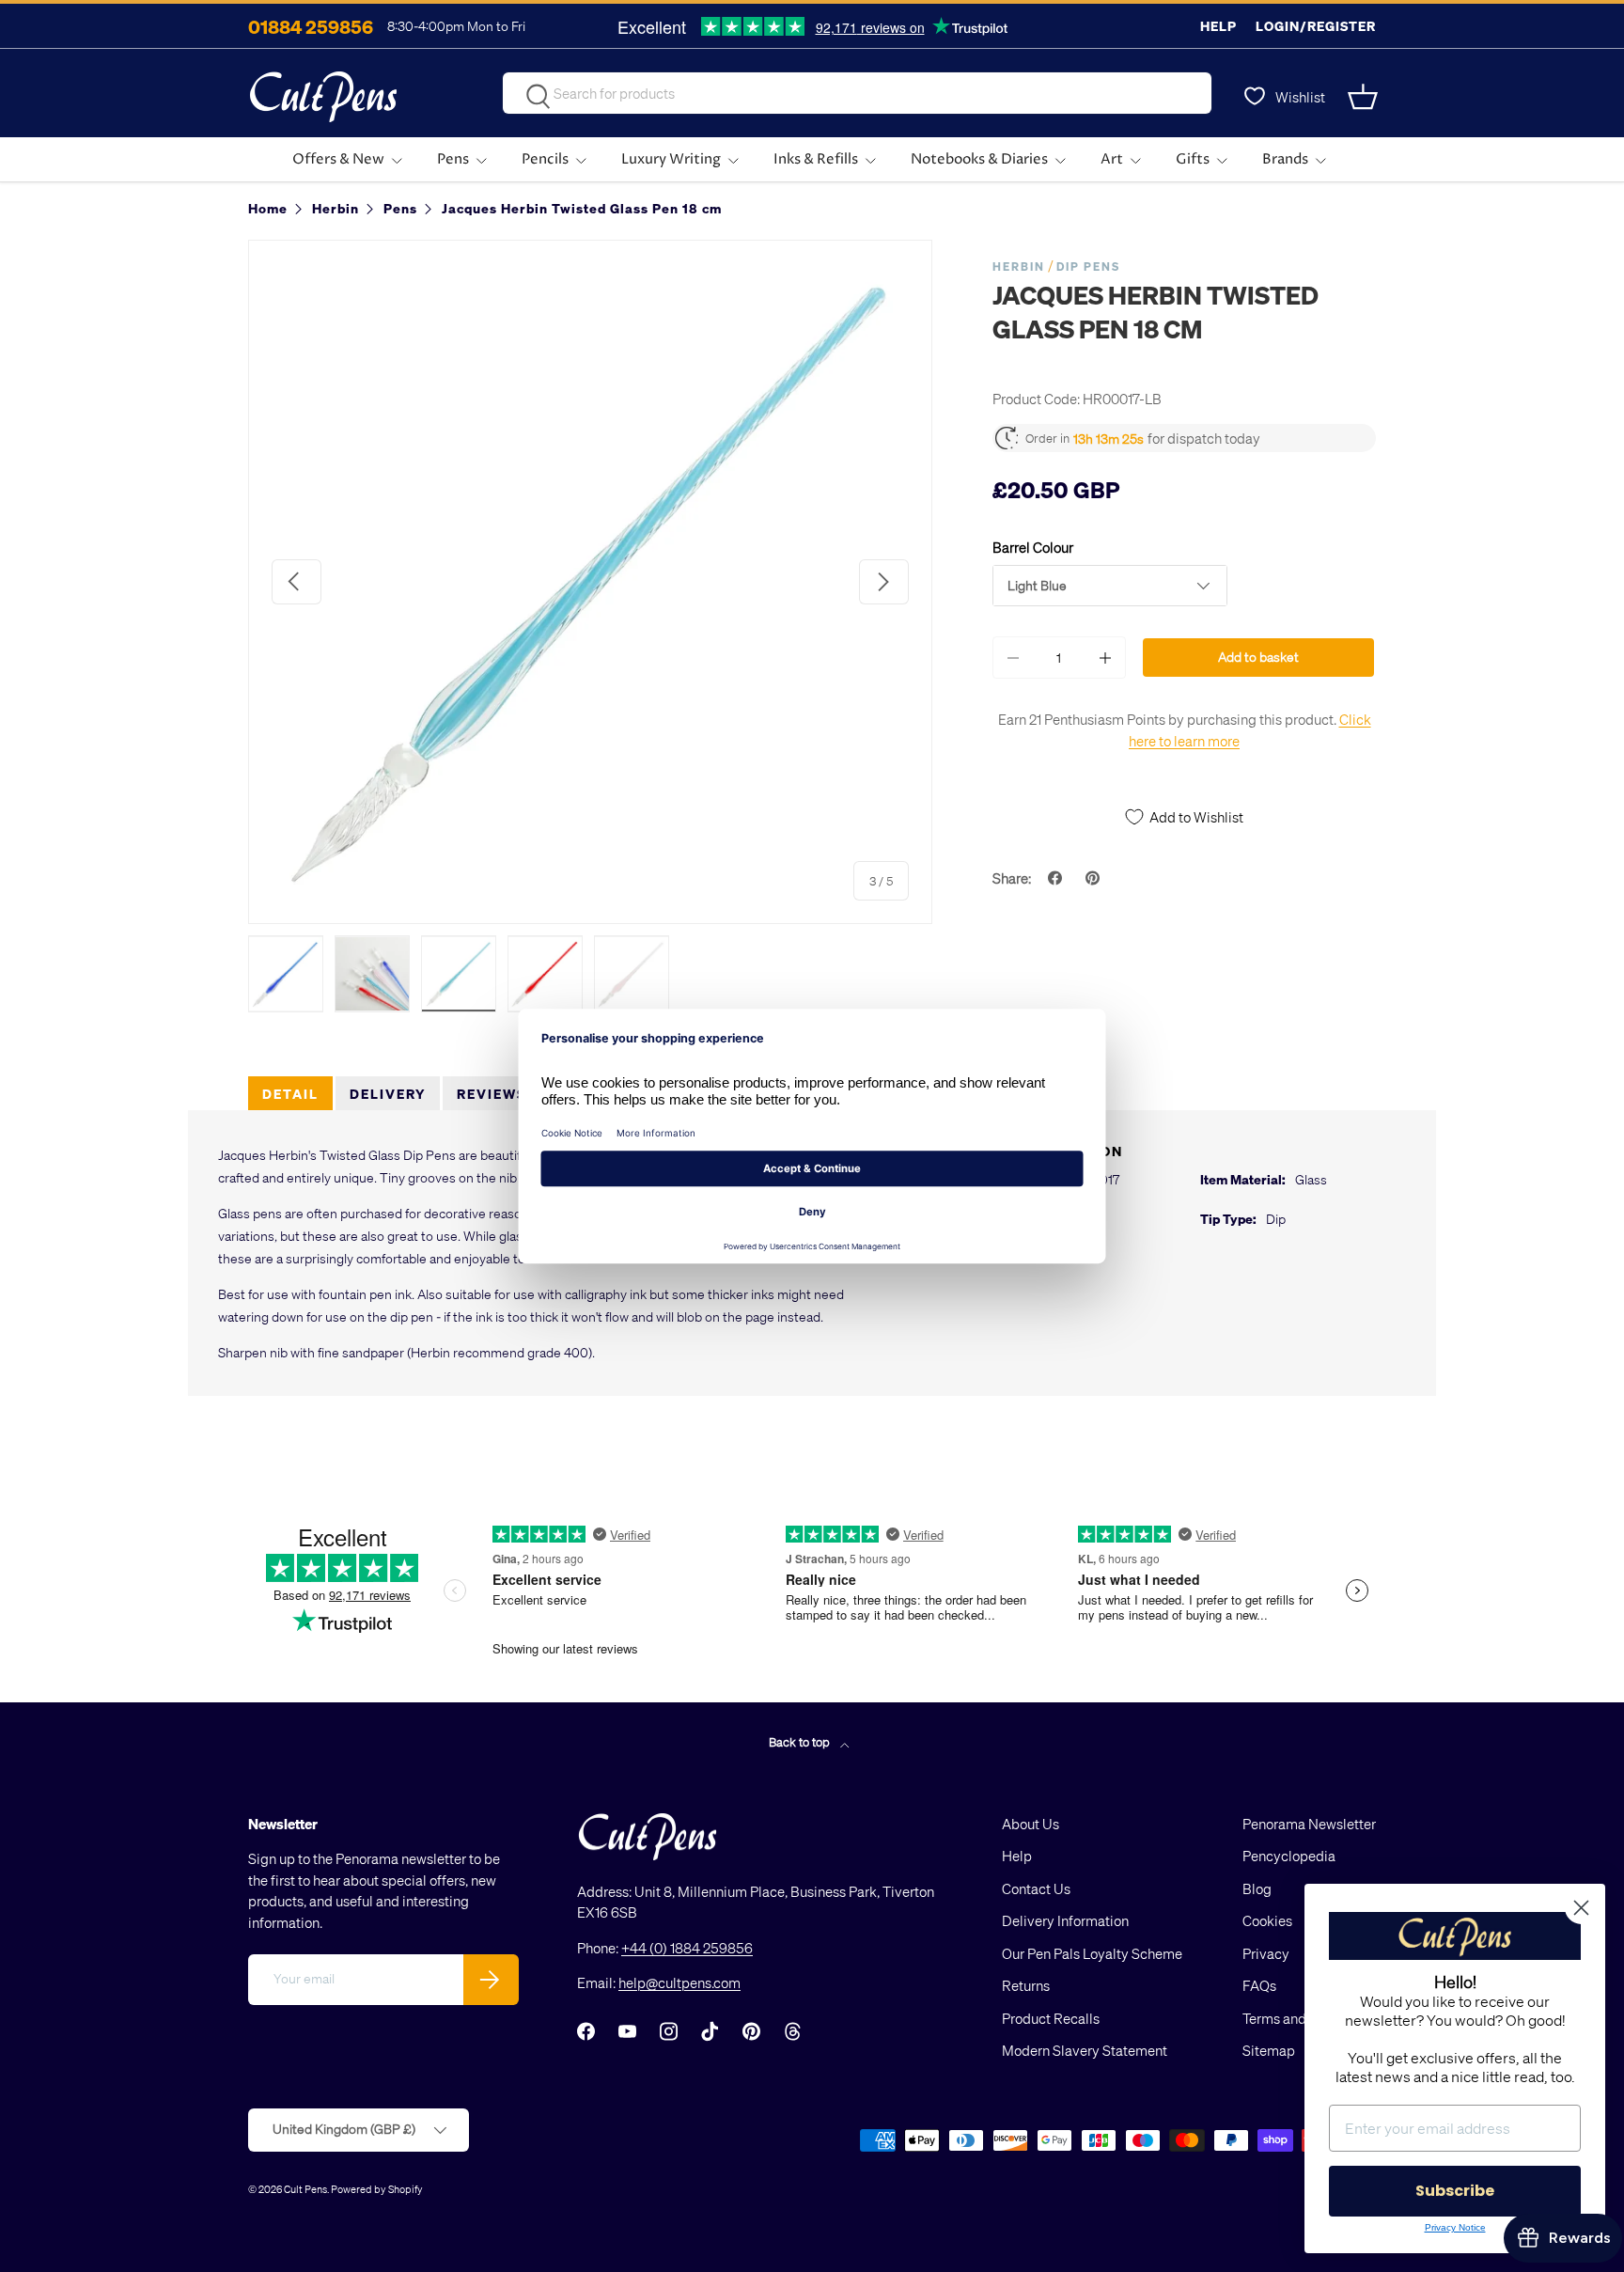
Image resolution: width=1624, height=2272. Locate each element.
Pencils (545, 159)
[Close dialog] (1581, 1908)
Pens (453, 159)
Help (1218, 26)
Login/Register (1316, 26)
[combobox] (857, 93)
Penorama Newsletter (1309, 1824)
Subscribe (1455, 2191)
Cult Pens (305, 2189)
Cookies (1267, 1920)
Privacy (1266, 1953)
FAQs (1259, 1985)
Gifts (1193, 159)
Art (1112, 159)
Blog (1257, 1888)
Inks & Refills (816, 159)
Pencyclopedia (1289, 1856)
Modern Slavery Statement (1085, 2050)
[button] (1365, 97)
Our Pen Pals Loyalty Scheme (1092, 1953)
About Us (1031, 1824)
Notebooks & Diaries (979, 159)
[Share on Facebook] (1057, 878)
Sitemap (1269, 2050)
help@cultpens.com (679, 1982)
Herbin (1019, 266)
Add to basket (1258, 657)
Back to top (801, 1741)
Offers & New (338, 159)
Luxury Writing (671, 159)
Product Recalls (1051, 2018)
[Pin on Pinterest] (1095, 878)
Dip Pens (1088, 266)
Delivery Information (1065, 1920)
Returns (1026, 1985)
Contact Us (1036, 1888)
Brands (1285, 159)
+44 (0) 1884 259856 (687, 1948)
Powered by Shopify (377, 2189)
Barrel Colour (1033, 547)
